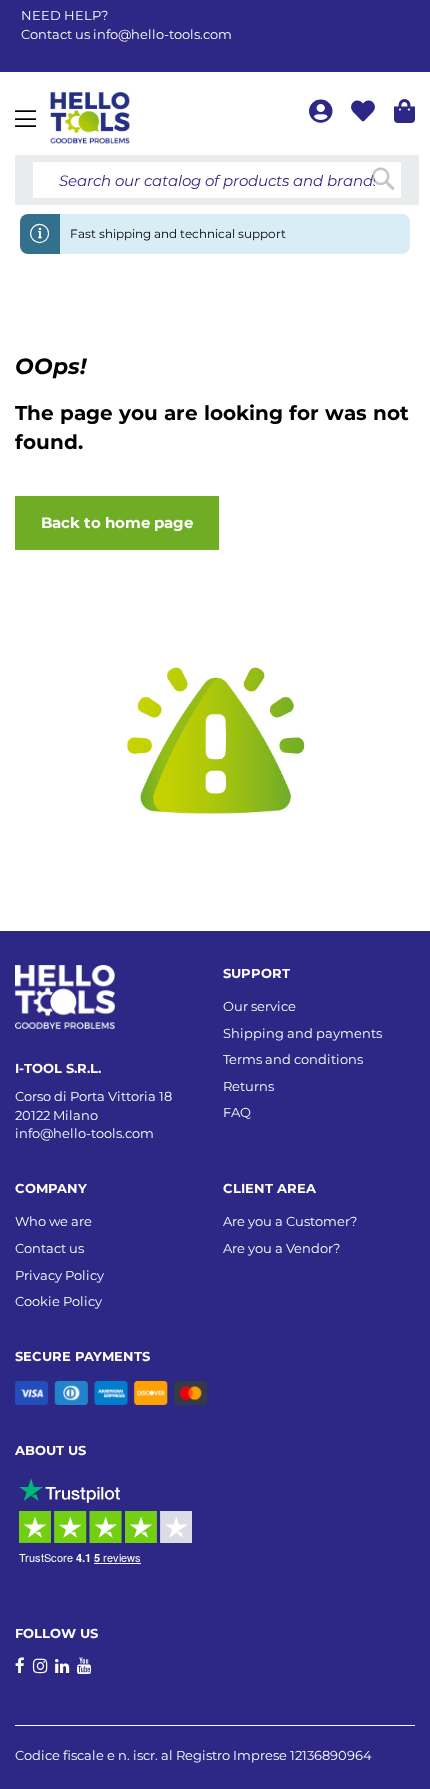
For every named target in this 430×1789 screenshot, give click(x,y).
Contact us (49, 1248)
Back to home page (117, 522)
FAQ (237, 1112)
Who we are (53, 1221)
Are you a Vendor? (281, 1248)
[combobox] (217, 180)
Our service (259, 1006)
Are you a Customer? (290, 1221)
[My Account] (322, 114)
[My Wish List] (365, 114)
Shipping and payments (302, 1033)
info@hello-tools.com (162, 34)
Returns (248, 1086)
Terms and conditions (293, 1059)
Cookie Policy (58, 1301)
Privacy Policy (59, 1275)
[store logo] (90, 118)
